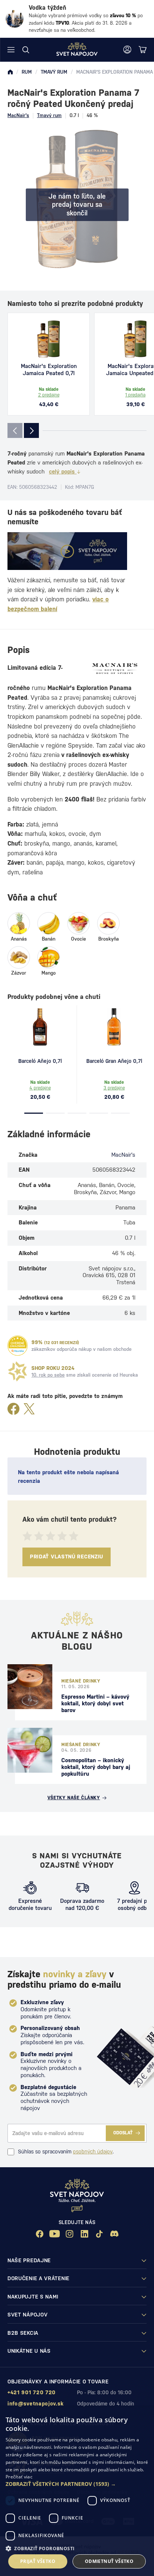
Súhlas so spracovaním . (66, 2152)
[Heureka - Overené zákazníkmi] (18, 1346)
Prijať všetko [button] (38, 2561)
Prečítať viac (19, 2477)
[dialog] (77, 2492)
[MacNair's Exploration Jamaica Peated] (49, 339)
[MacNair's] (115, 669)
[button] (77, 2484)
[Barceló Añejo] (40, 1027)
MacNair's (18, 115)
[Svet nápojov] (10, 72)
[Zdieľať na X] (29, 1409)
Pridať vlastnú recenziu (67, 1557)
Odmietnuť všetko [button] (109, 2561)
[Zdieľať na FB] (13, 1409)
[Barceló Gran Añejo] (114, 1027)
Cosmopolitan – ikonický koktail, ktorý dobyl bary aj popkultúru (96, 1767)
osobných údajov (93, 2152)
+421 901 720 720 (32, 2392)
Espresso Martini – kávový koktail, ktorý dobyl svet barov (95, 1703)
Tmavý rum (49, 115)
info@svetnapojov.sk (36, 2404)
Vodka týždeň (47, 8)
